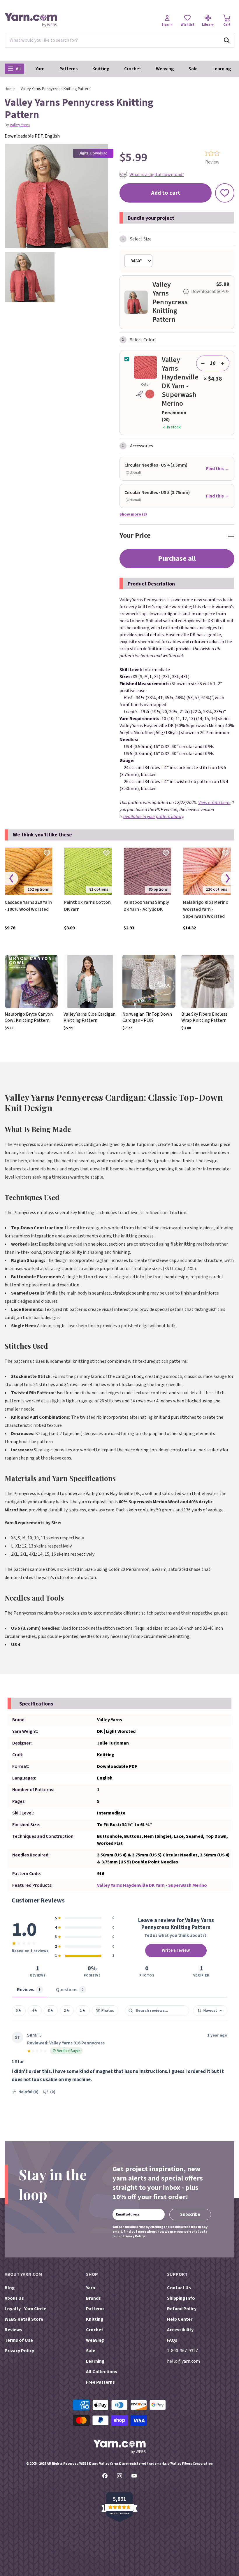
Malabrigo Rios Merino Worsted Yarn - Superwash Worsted (206, 909)
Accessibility (180, 2330)
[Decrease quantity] (203, 363)
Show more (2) (133, 514)
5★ (19, 2010)
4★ (35, 2010)
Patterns (68, 69)
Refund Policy (182, 2309)
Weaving (165, 69)
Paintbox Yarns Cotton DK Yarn (87, 906)
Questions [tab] (70, 1990)
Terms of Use (19, 2340)
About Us (14, 2298)
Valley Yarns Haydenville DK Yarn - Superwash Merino (152, 1885)
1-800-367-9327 (182, 2351)
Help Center (180, 2319)
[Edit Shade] (145, 394)
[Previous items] (11, 879)
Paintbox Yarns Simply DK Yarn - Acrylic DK (146, 906)
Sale (193, 69)
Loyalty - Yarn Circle (26, 2309)
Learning (222, 69)
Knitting (101, 69)
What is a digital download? (157, 175)
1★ (83, 2010)
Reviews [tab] (29, 1990)
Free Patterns (100, 2382)
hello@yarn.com (183, 2361)
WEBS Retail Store (24, 2319)
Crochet (133, 69)
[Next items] (228, 879)
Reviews (13, 2330)
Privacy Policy (133, 2236)
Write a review (176, 1950)
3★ (51, 2010)
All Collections (102, 2372)
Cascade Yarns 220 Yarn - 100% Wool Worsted (28, 906)
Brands (93, 2298)
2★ (67, 2010)
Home (10, 89)
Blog (10, 2288)
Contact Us (179, 2288)
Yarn (40, 69)
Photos (108, 2010)
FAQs (172, 2340)
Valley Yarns (20, 125)
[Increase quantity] (223, 363)
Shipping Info (181, 2298)
